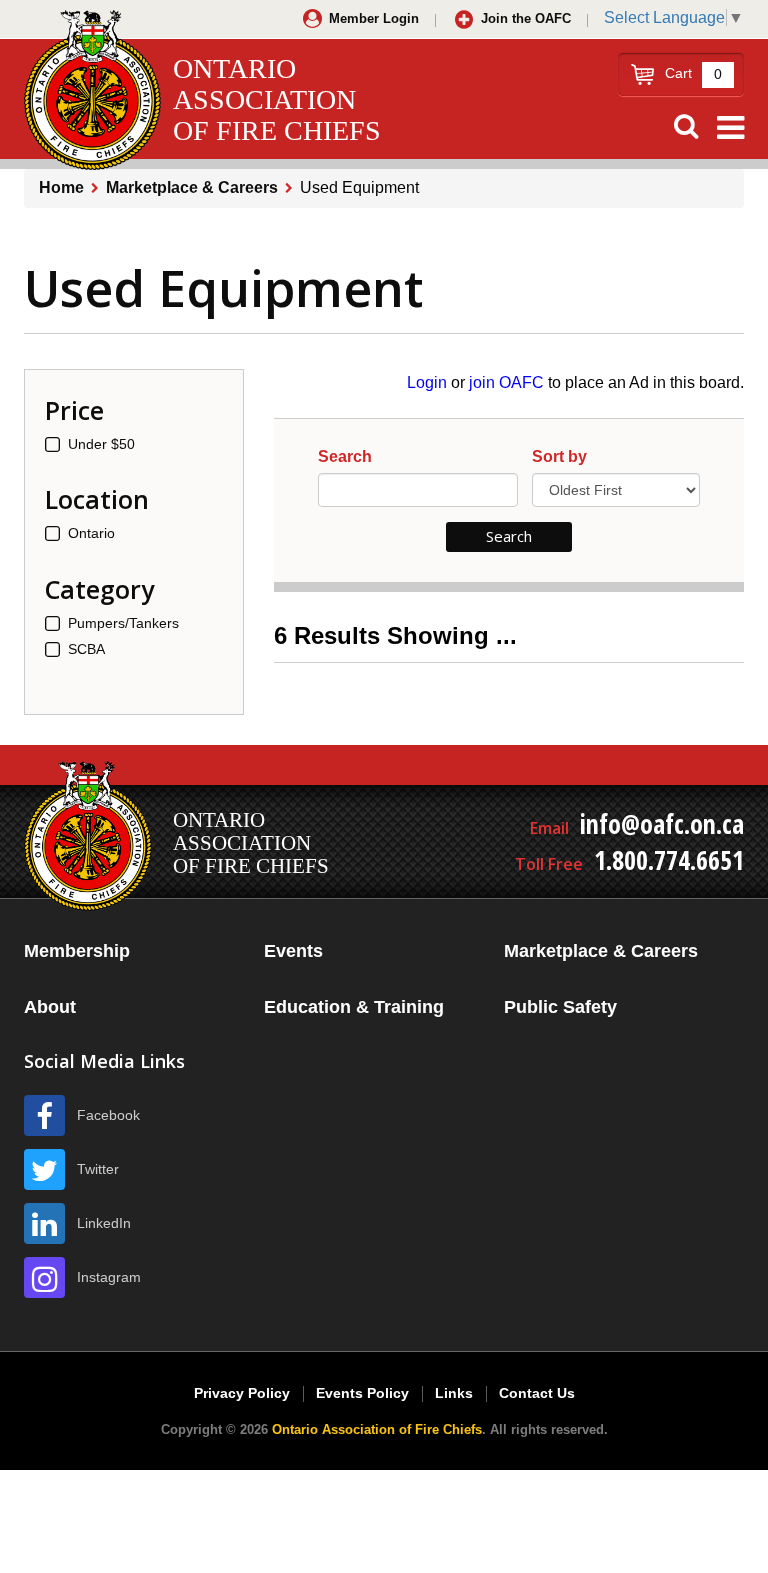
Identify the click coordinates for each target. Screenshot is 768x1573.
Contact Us (537, 1393)
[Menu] (730, 128)
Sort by (559, 457)
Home (61, 187)
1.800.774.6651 (669, 860)
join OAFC (506, 382)
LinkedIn (104, 1223)
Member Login (374, 18)
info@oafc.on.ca (662, 824)
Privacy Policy (242, 1393)
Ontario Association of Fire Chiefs (377, 1429)
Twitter (98, 1169)
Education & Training (354, 1007)
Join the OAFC (526, 18)
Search (345, 457)
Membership (77, 951)
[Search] (686, 126)
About (50, 1007)
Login (427, 382)
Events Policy (362, 1393)
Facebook (108, 1115)
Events (293, 951)
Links (454, 1393)
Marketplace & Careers (192, 187)
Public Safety (560, 1007)
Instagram (109, 1277)
